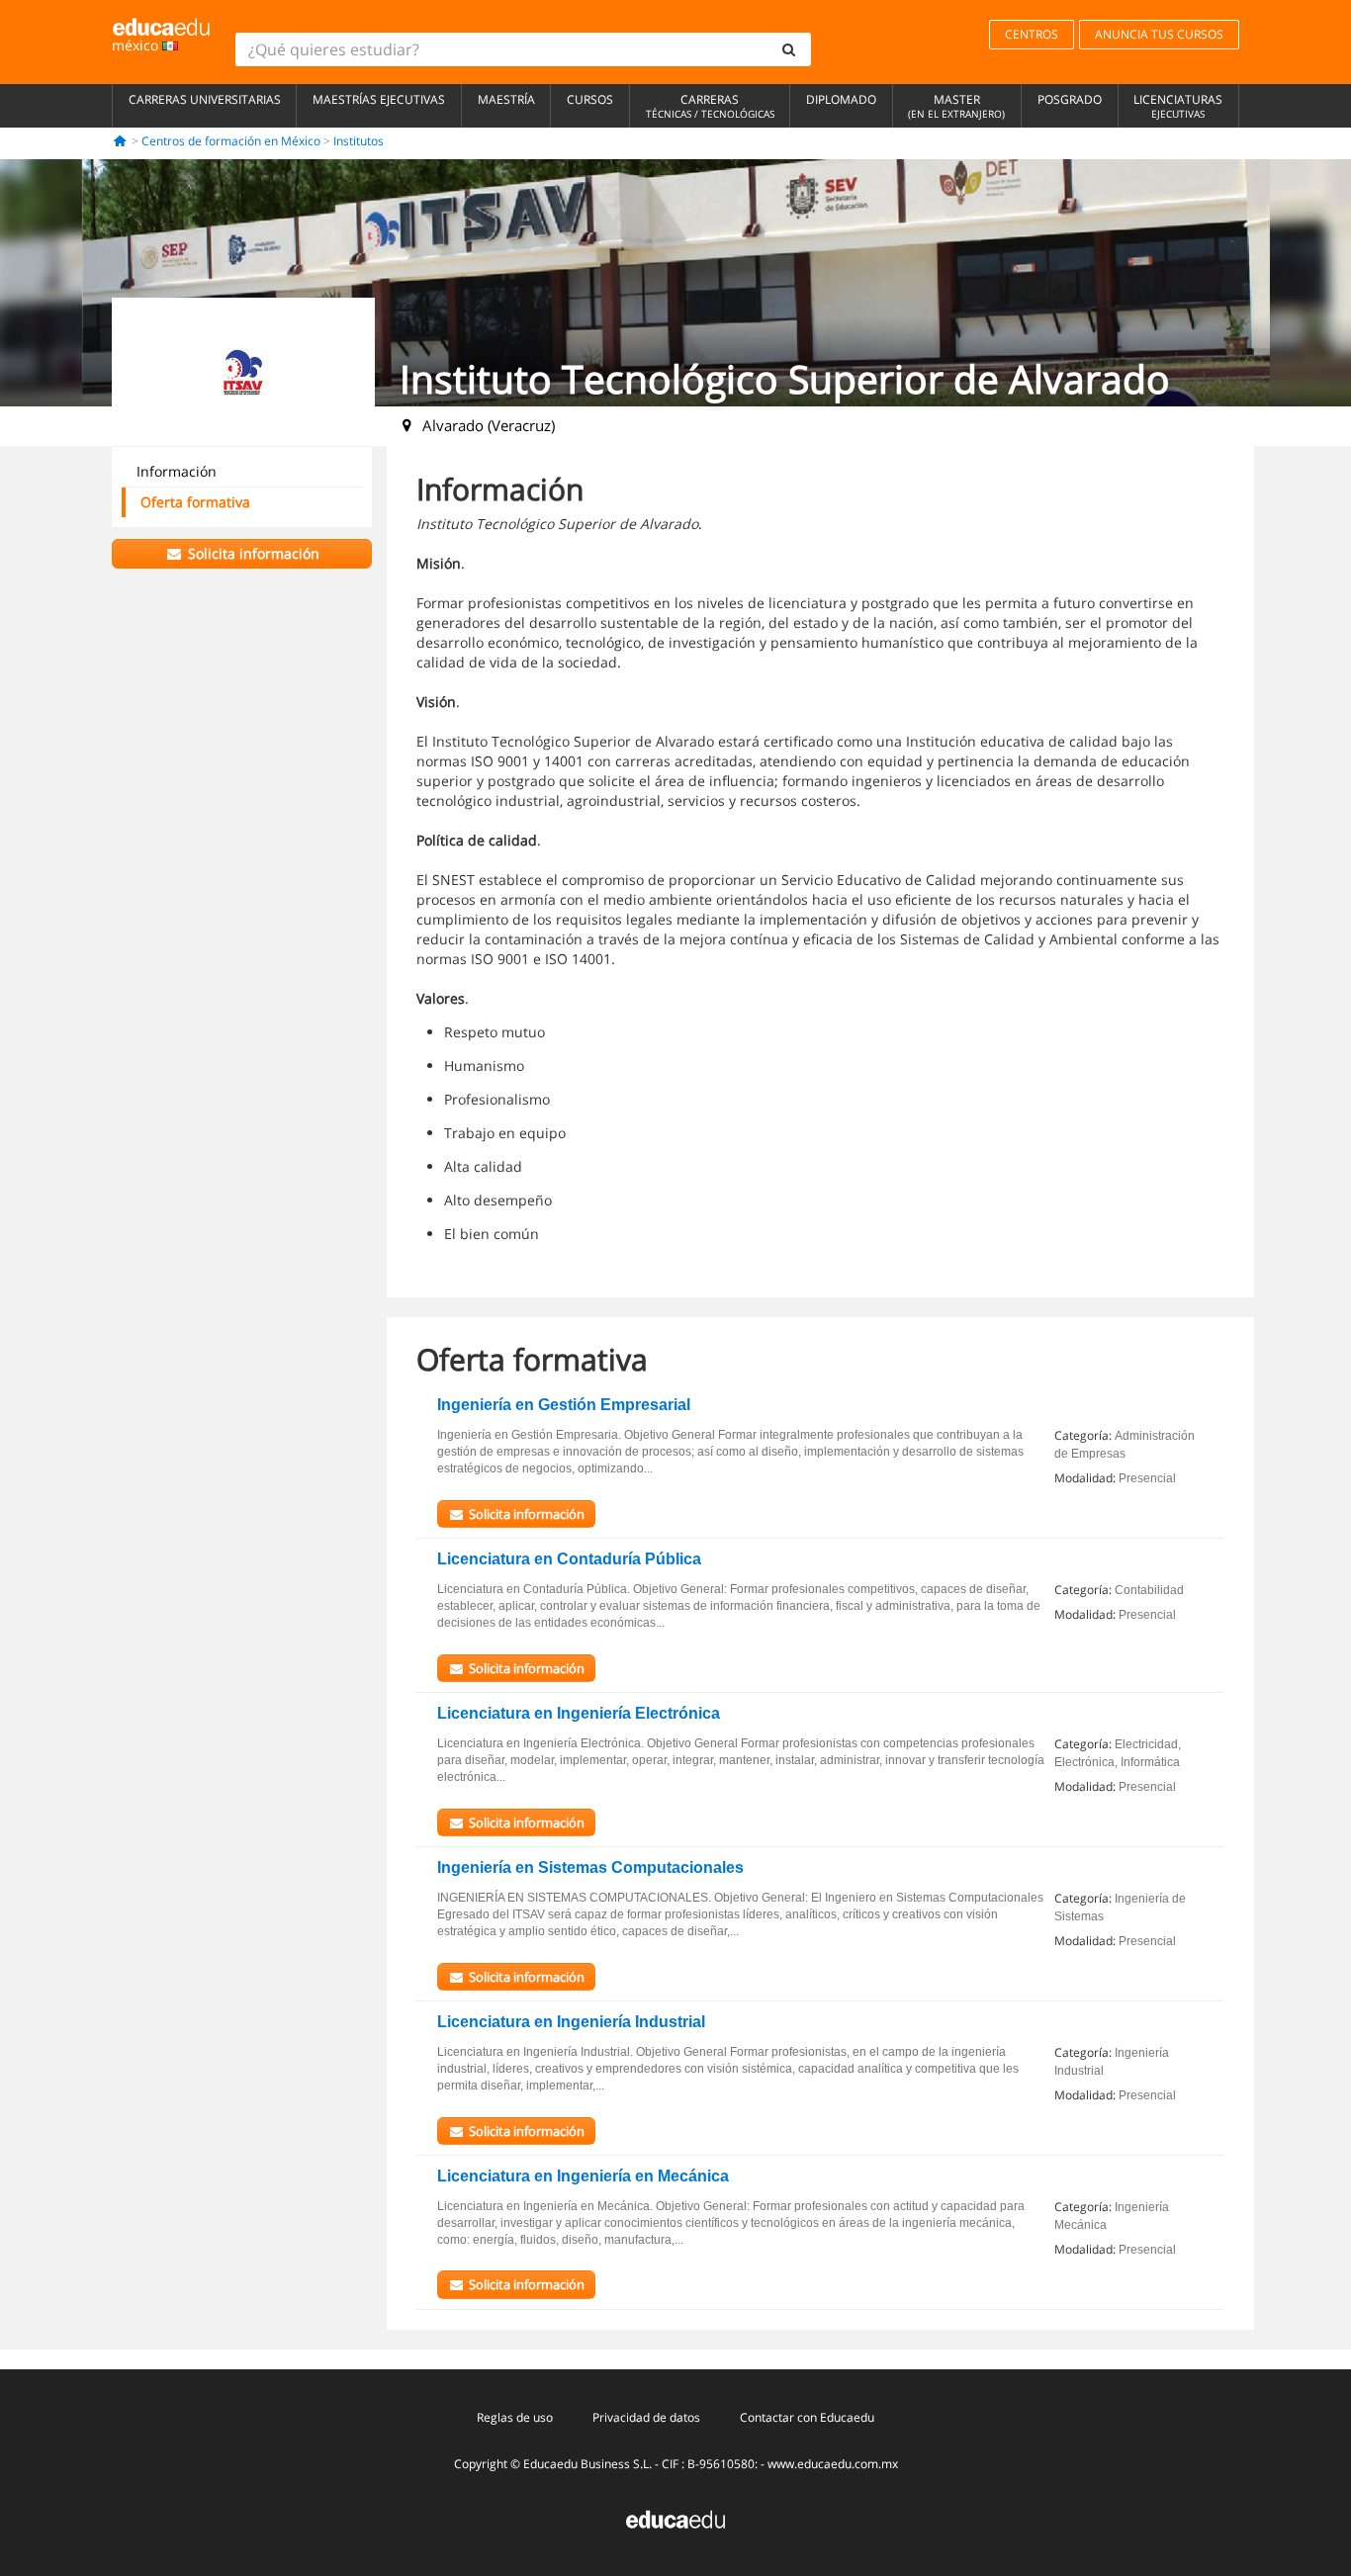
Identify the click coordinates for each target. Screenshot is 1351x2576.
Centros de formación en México (231, 141)
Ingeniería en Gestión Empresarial (564, 1405)
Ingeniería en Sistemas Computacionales (590, 1867)
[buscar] (789, 49)
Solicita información (252, 553)
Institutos (359, 141)
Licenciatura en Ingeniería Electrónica (579, 1713)
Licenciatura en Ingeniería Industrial (571, 2022)
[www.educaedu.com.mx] (675, 2518)
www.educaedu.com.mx (833, 2464)
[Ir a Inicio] (120, 141)
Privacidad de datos (646, 2417)
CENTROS (1032, 34)
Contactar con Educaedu (807, 2417)
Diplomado (841, 99)
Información (177, 471)
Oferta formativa (195, 502)
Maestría (506, 99)
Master (956, 106)
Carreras (710, 106)
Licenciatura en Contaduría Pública (569, 1559)
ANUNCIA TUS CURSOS (1159, 34)
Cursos (590, 99)
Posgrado (1070, 99)
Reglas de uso (515, 2417)
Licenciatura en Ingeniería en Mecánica (583, 2176)
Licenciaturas (1178, 106)
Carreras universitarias (205, 99)
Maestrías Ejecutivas (379, 99)
